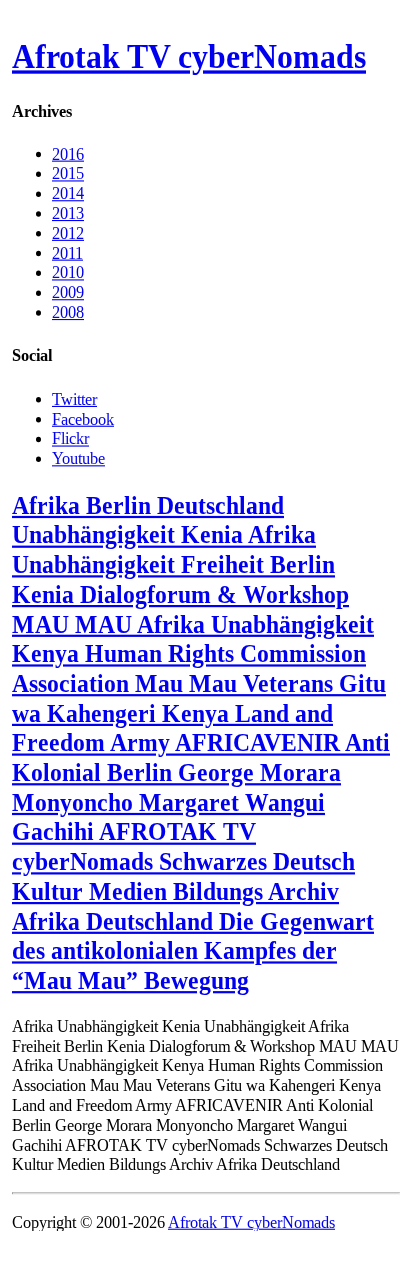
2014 (68, 193)
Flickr (70, 438)
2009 (68, 292)
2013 (68, 213)
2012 (68, 232)
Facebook (83, 418)
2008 (68, 312)
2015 (68, 173)
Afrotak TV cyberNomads (189, 57)
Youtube (78, 457)
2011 (67, 252)
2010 (68, 272)
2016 (68, 153)
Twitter (74, 398)
